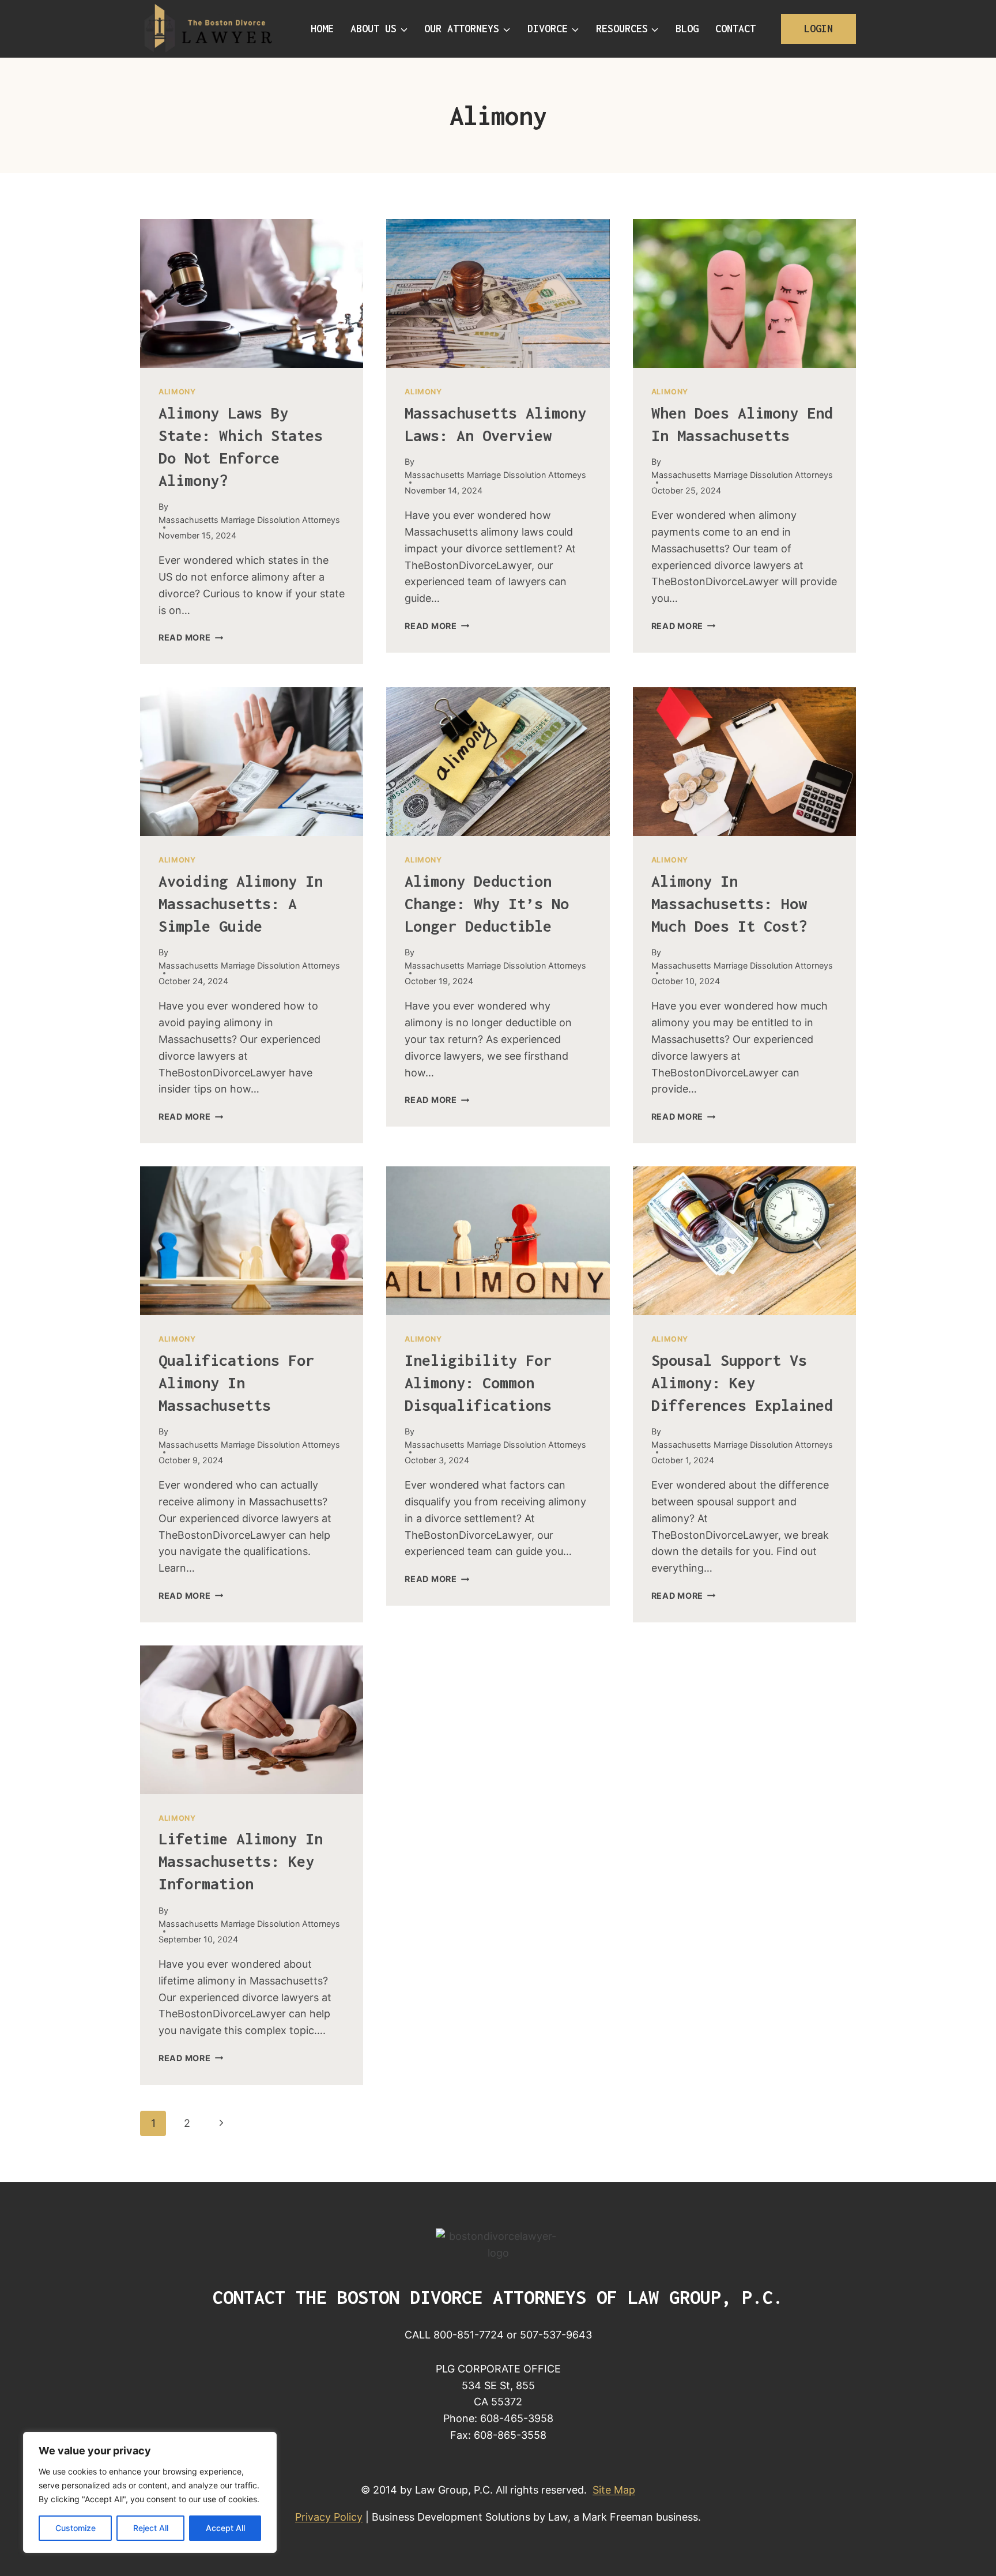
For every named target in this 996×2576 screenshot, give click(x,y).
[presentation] (252, 293)
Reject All (151, 2528)
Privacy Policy (329, 2517)
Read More (191, 637)
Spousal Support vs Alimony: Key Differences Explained (742, 1383)
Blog (687, 29)
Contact (735, 29)
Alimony (177, 392)
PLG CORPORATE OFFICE (498, 2369)
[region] (150, 2492)
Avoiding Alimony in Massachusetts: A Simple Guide (241, 903)
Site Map (614, 2490)
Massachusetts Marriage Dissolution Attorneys (249, 520)
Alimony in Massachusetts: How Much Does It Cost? (729, 903)
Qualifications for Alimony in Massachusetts (236, 1383)
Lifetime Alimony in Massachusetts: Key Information (241, 1861)
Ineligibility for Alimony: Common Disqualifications (478, 1383)
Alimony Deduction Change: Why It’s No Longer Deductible (487, 903)
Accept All (225, 2528)
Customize (76, 2528)
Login (818, 29)
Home (322, 29)
